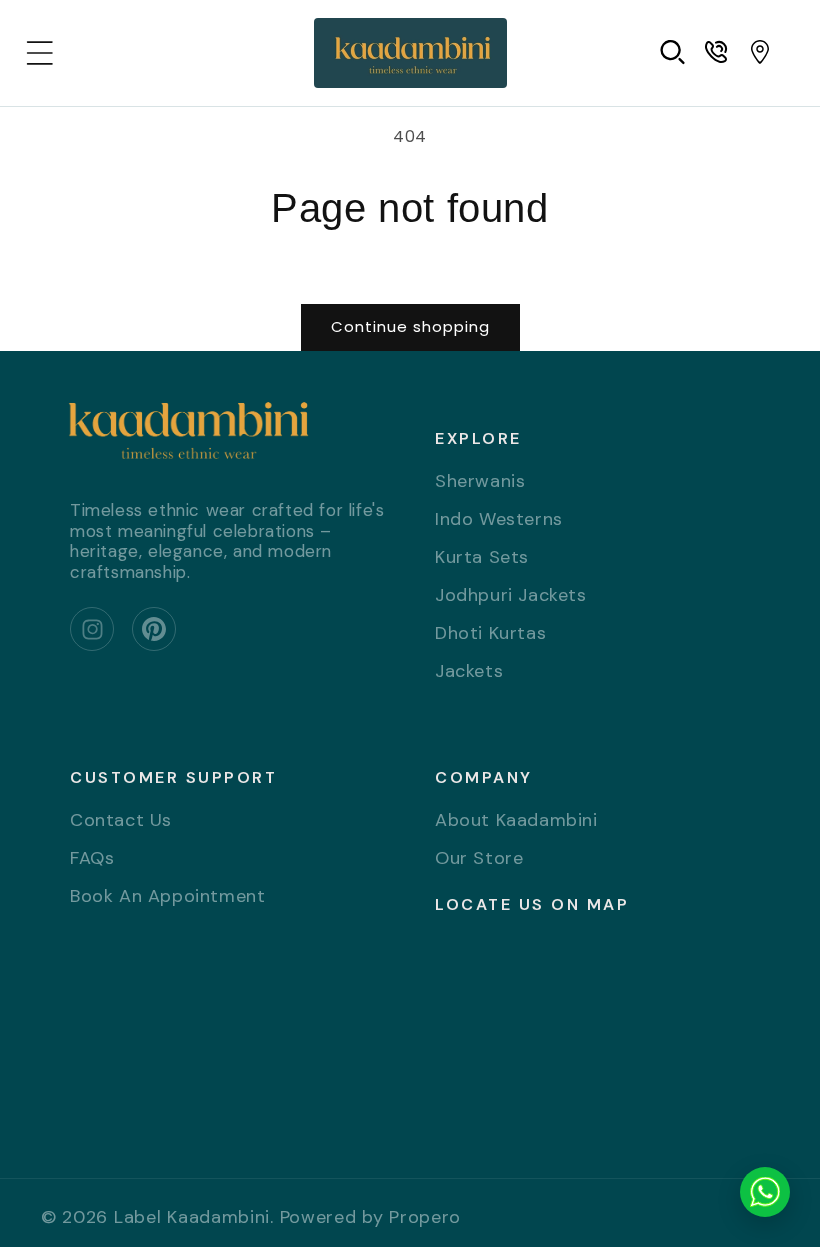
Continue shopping (410, 326)
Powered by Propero (371, 1217)
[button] (40, 53)
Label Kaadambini (192, 1217)
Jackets (469, 671)
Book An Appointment (167, 896)
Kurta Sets (482, 557)
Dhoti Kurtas (490, 633)
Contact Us (121, 821)
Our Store (479, 858)
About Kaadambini (516, 821)
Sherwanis (480, 482)
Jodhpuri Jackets (511, 595)
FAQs (92, 858)
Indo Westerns (499, 519)
